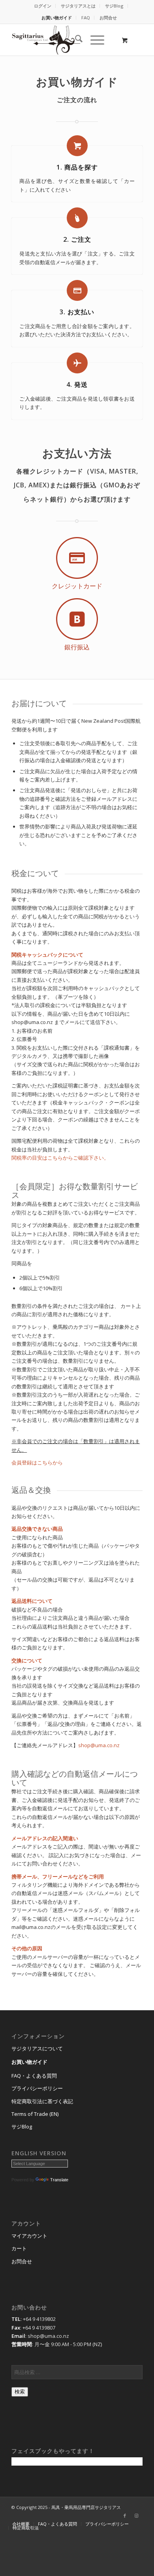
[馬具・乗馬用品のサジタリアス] (64, 40)
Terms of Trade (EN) (35, 2114)
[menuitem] (43, 6)
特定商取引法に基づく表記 (42, 2101)
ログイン (43, 6)
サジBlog (114, 6)
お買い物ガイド (57, 18)
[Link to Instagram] (137, 2516)
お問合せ (108, 18)
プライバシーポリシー (37, 2088)
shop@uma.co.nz (99, 1745)
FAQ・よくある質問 (34, 2076)
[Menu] (93, 40)
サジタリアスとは (78, 6)
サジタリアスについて (37, 2048)
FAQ (86, 18)
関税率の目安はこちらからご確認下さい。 (60, 1158)
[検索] (75, 40)
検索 (20, 2392)
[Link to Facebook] (125, 2516)
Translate (59, 2180)
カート (19, 2248)
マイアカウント (29, 2236)
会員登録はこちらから (37, 1462)
